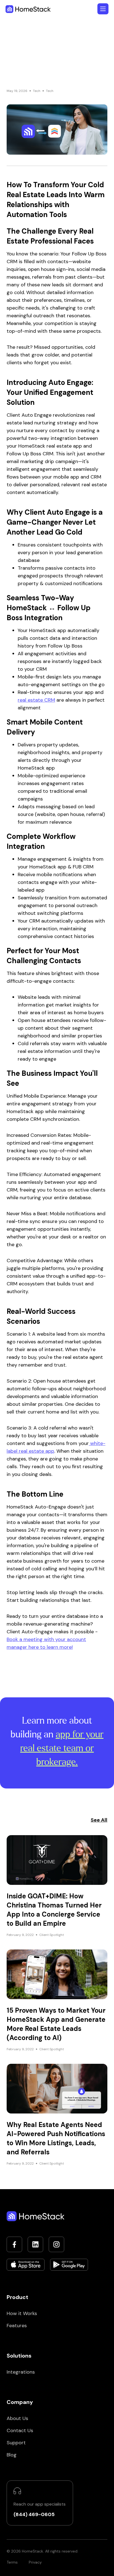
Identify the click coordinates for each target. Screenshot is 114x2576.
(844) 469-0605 (34, 2514)
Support (16, 2443)
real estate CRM (36, 700)
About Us (17, 2418)
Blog (12, 2455)
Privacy (35, 2562)
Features (17, 2326)
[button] (103, 9)
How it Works (22, 2313)
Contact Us (20, 2430)
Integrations (21, 2372)
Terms (12, 2562)
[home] (28, 9)
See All (99, 1820)
